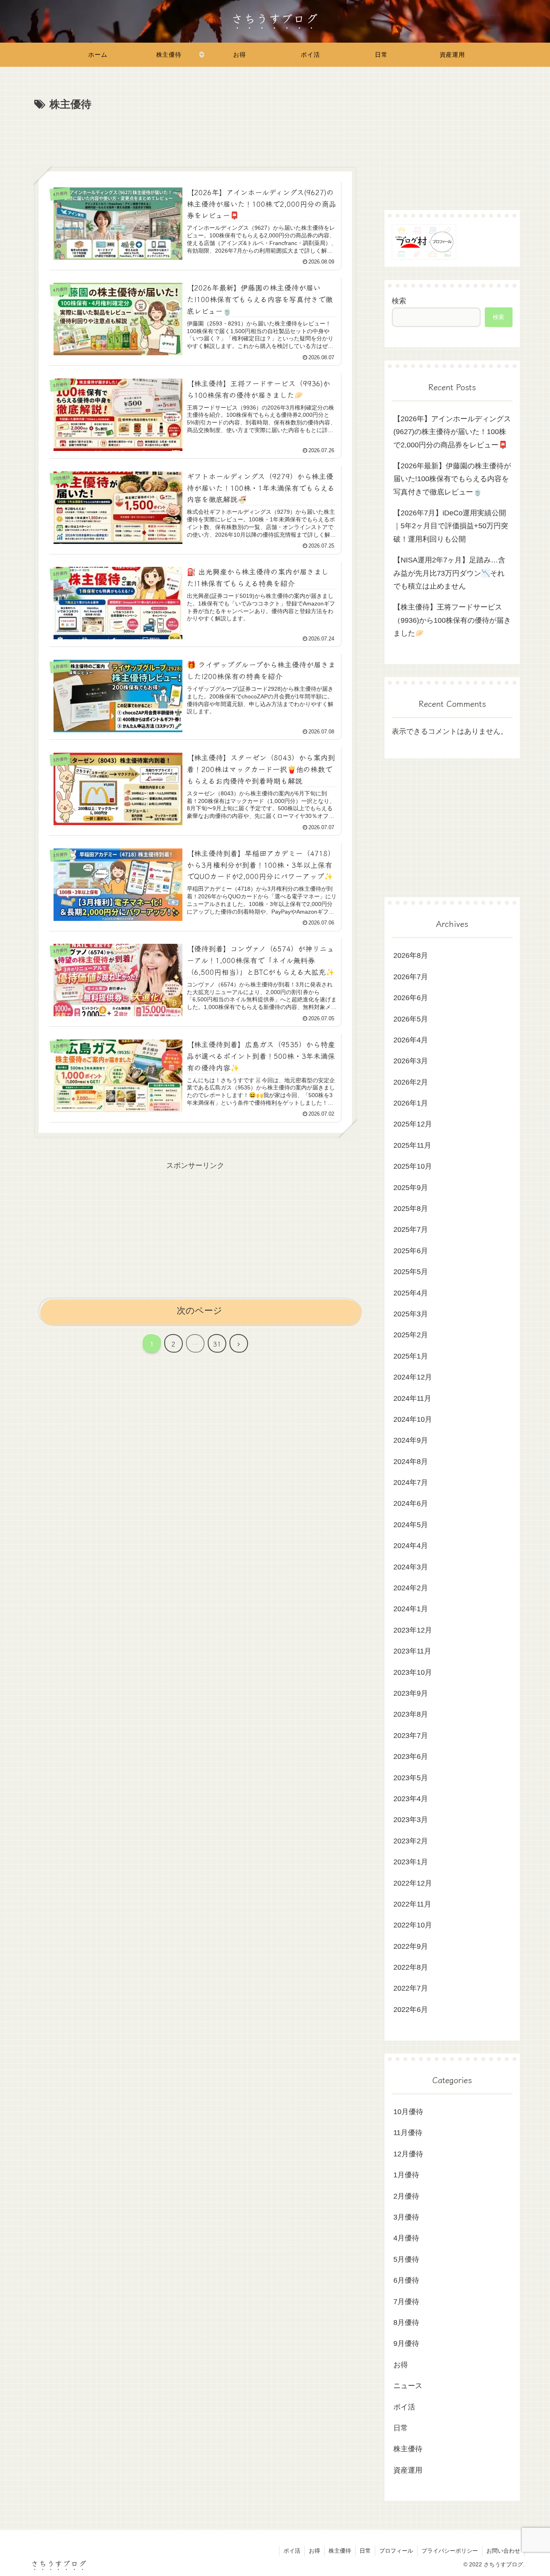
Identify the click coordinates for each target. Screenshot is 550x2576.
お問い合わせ (503, 2551)
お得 (314, 2551)
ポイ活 (292, 2551)
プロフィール (396, 2551)
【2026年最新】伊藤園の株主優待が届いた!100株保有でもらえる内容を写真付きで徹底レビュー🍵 (452, 479)
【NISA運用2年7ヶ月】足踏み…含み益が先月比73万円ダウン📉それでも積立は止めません (449, 573)
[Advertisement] (195, 136)
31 (217, 1344)
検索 (399, 301)
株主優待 (340, 2551)
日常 (365, 2551)
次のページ (200, 1311)
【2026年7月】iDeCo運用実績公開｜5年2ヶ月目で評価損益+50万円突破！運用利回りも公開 (451, 526)
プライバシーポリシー (450, 2551)
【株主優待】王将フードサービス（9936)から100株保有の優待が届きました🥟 (452, 620)
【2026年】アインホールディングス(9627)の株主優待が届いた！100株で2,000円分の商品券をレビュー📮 (452, 432)
